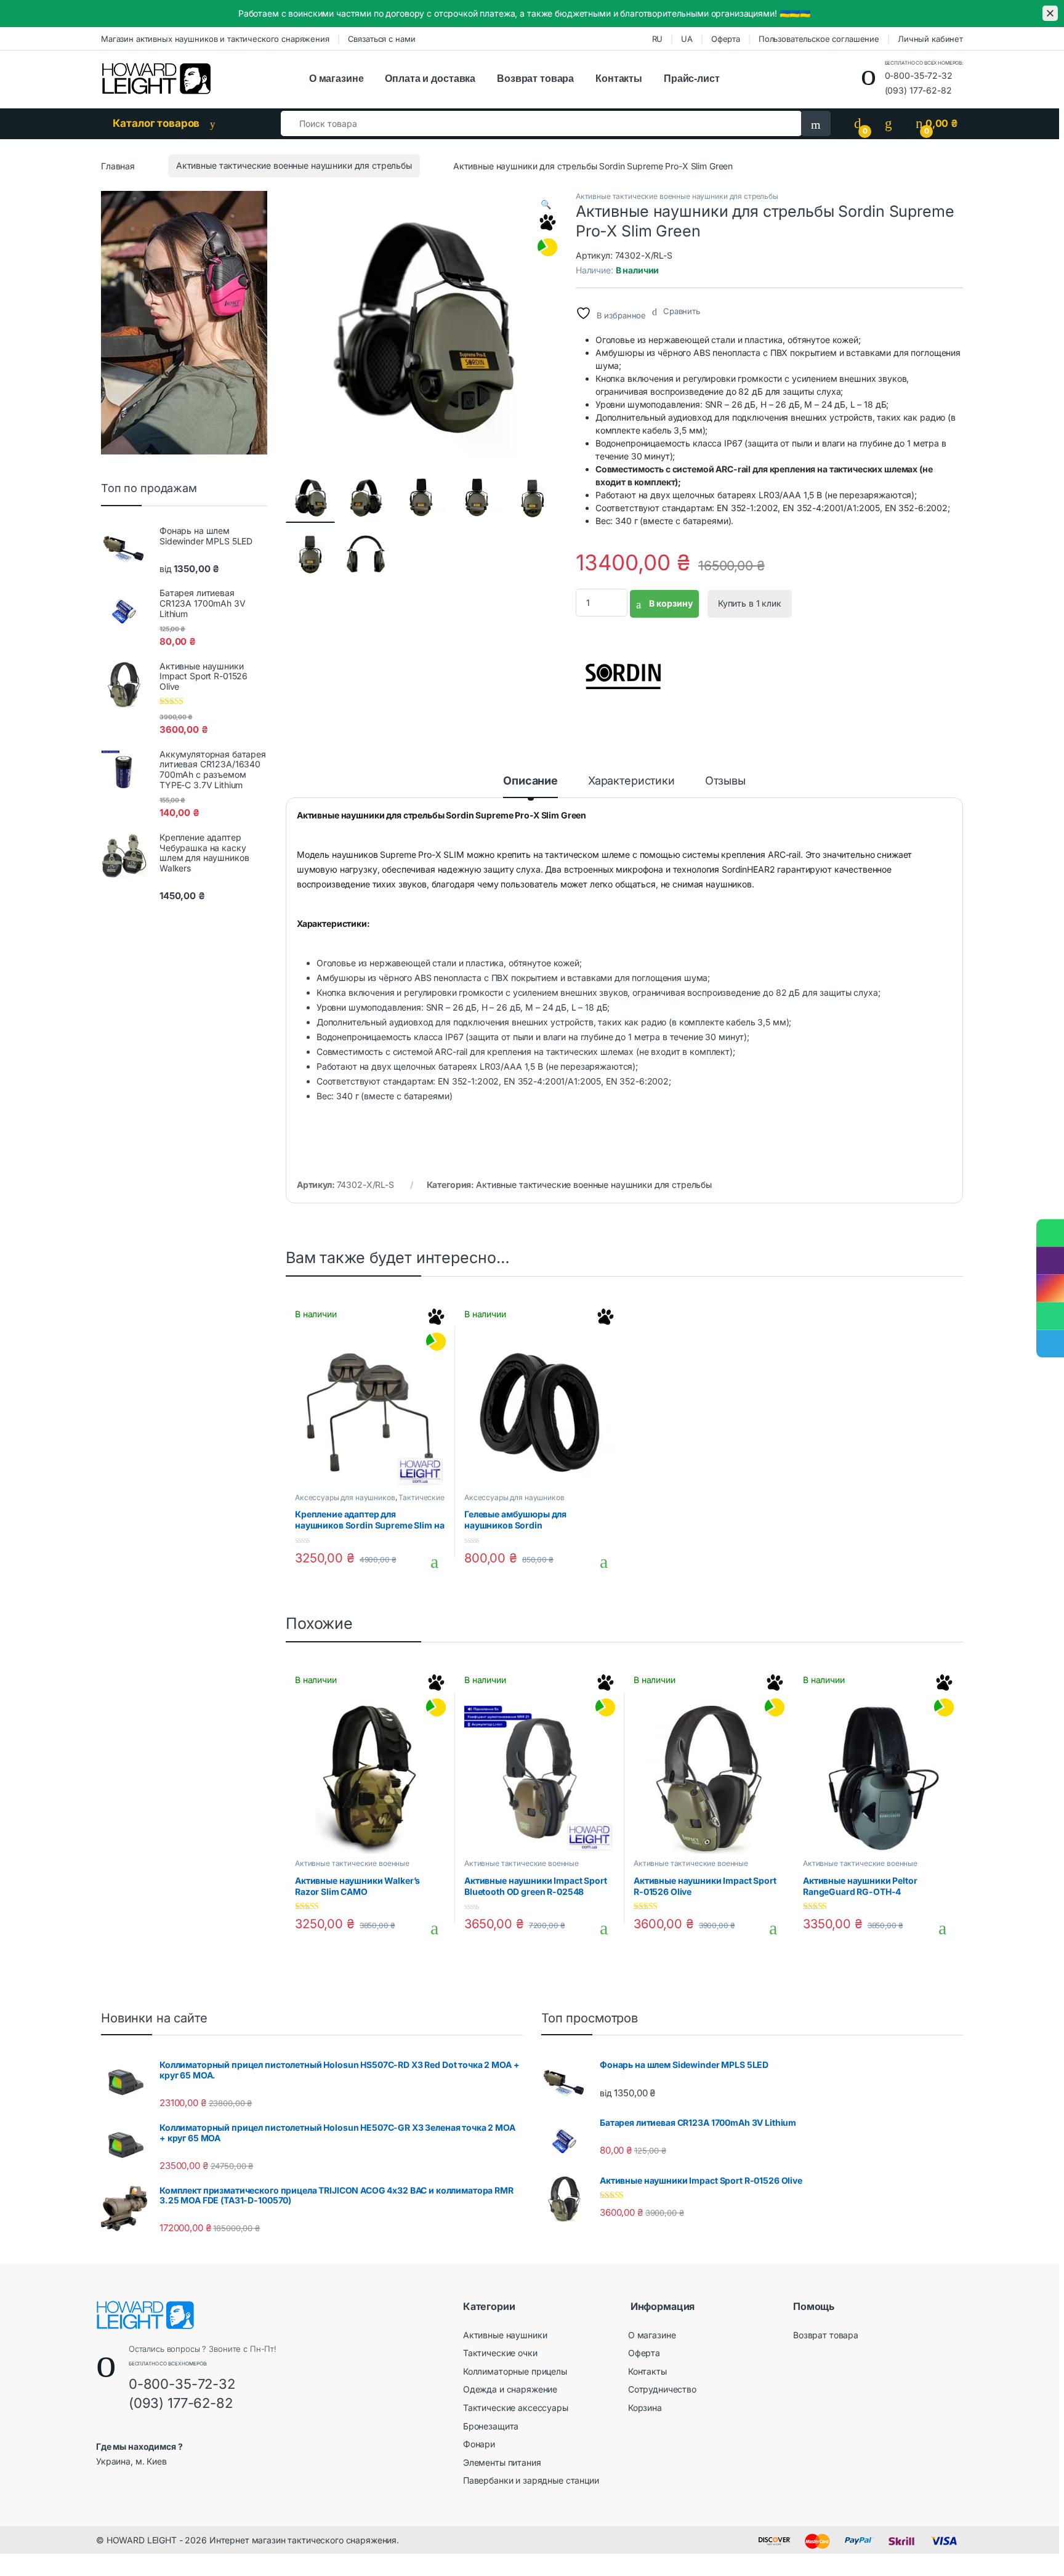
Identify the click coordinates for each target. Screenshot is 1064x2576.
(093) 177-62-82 (918, 90)
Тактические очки (500, 2353)
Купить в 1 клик (750, 603)
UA (687, 39)
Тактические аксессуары (516, 2408)
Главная (118, 165)
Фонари (479, 2444)
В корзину (670, 603)
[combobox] (541, 123)
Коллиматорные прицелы (515, 2371)
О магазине (337, 79)
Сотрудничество (662, 2389)
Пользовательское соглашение (819, 39)
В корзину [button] (429, 1562)
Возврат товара (535, 79)
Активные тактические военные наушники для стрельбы (294, 165)
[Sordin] (622, 672)
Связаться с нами (382, 39)
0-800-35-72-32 (919, 75)
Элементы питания (502, 2462)
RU (658, 39)
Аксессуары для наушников (345, 1497)
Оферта (726, 39)
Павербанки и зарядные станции (531, 2480)
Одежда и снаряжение (510, 2389)
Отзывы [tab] (725, 781)
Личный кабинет (930, 39)
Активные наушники (505, 2335)
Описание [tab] (530, 781)
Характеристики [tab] (631, 781)
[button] (546, 204)
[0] (858, 123)
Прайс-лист (692, 79)
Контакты (619, 79)
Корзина (645, 2408)
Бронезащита (491, 2426)
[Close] (1050, 13)
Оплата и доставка (430, 79)
